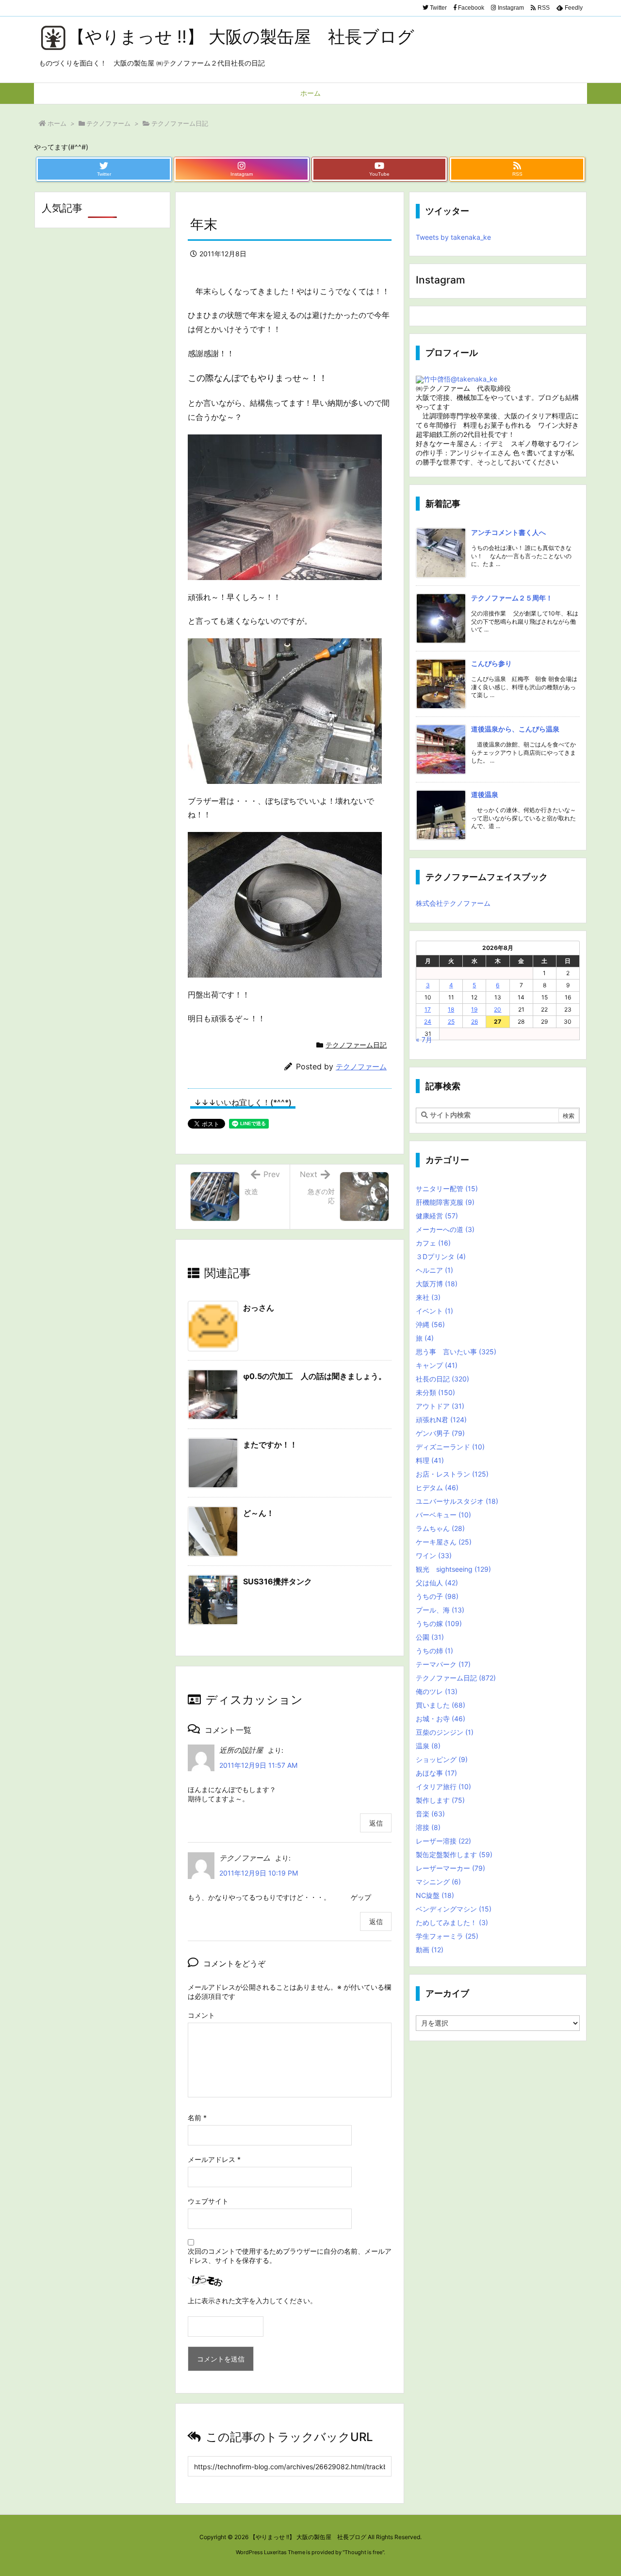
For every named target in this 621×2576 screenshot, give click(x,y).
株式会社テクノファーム (453, 903)
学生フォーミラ (447, 1936)
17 (428, 1009)
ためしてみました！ (452, 1922)
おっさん (259, 1308)
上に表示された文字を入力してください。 (252, 2301)
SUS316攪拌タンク (278, 1581)
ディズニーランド (450, 1447)
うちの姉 (434, 1651)
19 (474, 1009)
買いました (441, 1705)
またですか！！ (270, 1445)
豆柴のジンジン (445, 1732)
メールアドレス (214, 2159)
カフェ (433, 1243)
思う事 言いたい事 (456, 1352)
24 (428, 1022)
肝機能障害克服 (445, 1202)
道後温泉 (485, 794)
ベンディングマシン (454, 1909)
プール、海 (440, 1610)
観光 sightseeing (453, 1569)
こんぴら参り (491, 663)
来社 (428, 1297)
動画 (430, 1950)
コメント (201, 2015)
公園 (430, 1637)
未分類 (435, 1392)
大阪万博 (437, 1284)
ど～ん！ (259, 1513)
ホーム (57, 123)
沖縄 (430, 1324)
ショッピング (442, 1759)
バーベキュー (443, 1515)
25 (451, 1022)
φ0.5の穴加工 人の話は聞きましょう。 (315, 1376)
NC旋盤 (435, 1895)
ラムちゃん (440, 1528)
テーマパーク (443, 1664)
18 (451, 1009)
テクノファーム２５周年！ (512, 598)
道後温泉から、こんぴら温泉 (515, 729)
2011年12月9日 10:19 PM (259, 1873)
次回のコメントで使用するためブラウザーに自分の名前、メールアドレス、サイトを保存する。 (290, 2256)
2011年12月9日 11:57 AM (258, 1765)
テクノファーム (108, 123)
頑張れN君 (441, 1420)
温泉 (428, 1746)
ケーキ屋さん (444, 1542)
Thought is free (363, 2552)
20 (498, 1009)
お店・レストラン (452, 1474)
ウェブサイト (208, 2201)
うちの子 (437, 1596)
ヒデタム (437, 1487)
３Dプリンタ (441, 1256)
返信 (376, 1823)
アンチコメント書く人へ (508, 532)
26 (474, 1022)
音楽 (430, 1814)
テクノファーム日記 (180, 123)
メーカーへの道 (445, 1229)
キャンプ (437, 1365)
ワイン (434, 1555)
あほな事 (436, 1773)
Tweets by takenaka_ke (453, 237)
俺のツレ (437, 1691)
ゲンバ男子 (440, 1433)
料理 (430, 1460)
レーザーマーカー (450, 1868)
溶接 (428, 1827)
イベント (434, 1311)
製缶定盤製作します (454, 1854)
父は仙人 (437, 1583)
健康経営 (437, 1216)
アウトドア (440, 1406)
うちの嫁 (439, 1623)
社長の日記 (442, 1379)
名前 (197, 2118)
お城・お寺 (441, 1719)
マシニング (438, 1882)
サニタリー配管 (447, 1188)
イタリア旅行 (443, 1787)
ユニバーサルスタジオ (457, 1501)
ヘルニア (434, 1270)
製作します (440, 1800)
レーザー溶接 (443, 1841)
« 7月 (424, 1039)
